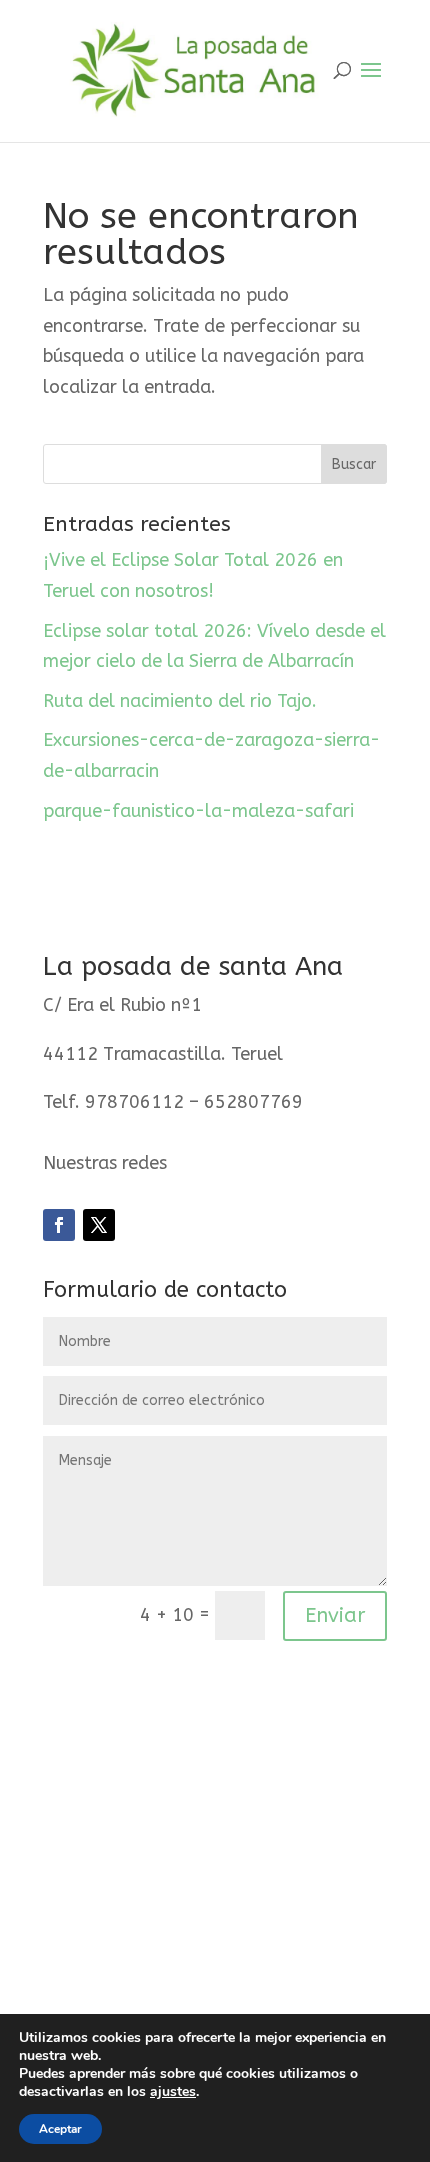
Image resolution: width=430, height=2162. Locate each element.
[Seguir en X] (99, 1225)
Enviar (335, 1615)
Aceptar (60, 2129)
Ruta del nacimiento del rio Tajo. (180, 701)
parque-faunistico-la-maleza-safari (198, 811)
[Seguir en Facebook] (59, 1225)
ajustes (173, 2092)
